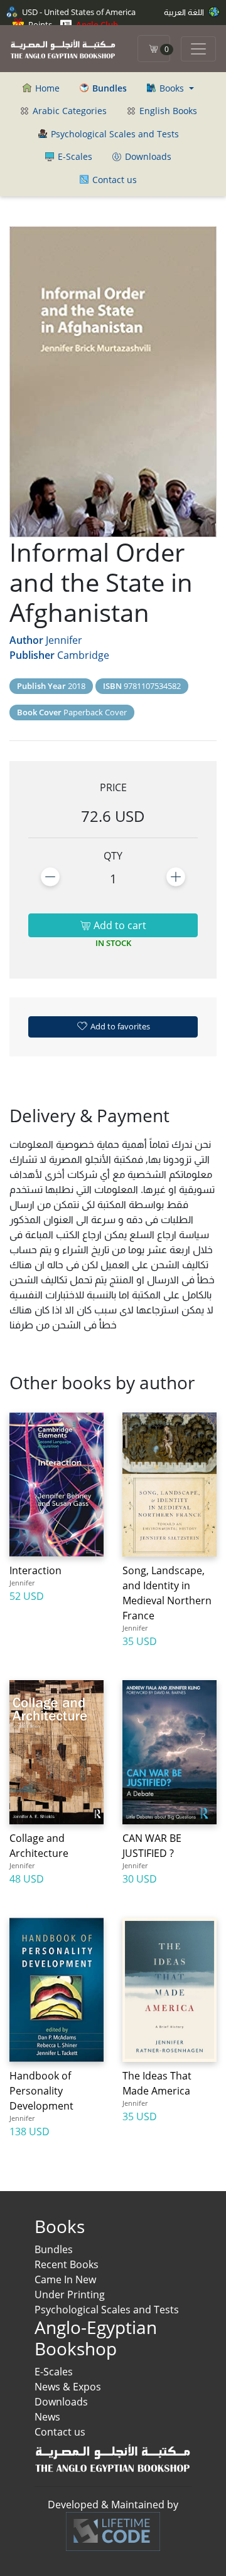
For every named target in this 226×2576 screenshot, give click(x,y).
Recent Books (67, 2264)
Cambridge (83, 655)
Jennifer (64, 640)
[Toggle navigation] (198, 49)
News (47, 2417)
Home (46, 88)
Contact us (113, 180)
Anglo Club (96, 24)
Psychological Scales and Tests (114, 134)
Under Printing (70, 2295)
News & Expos (68, 2387)
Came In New (65, 2279)
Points (39, 24)
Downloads (147, 156)
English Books (167, 111)
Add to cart (119, 925)
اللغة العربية (185, 12)
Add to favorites (119, 1026)
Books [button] (172, 88)
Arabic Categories (68, 111)
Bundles (54, 2249)
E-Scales (74, 156)
